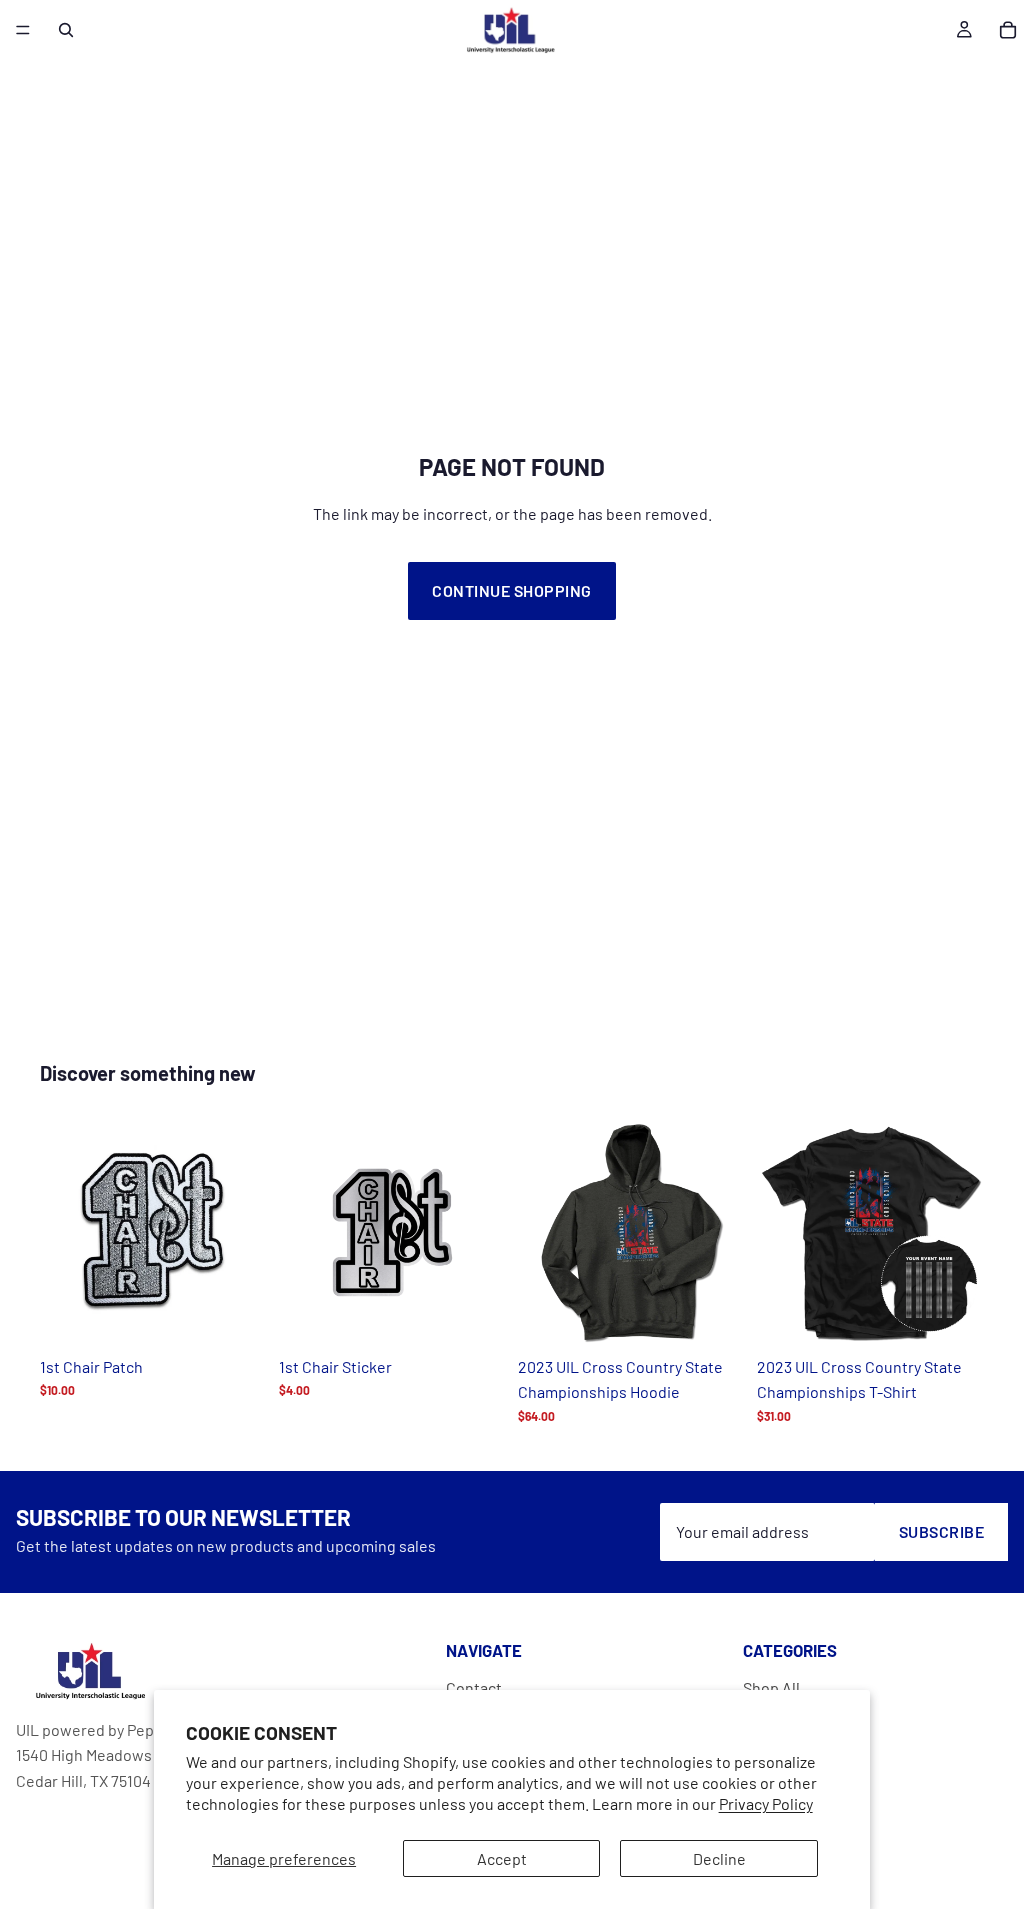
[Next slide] (245, 1232)
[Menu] (23, 30)
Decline (719, 1858)
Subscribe (941, 1531)
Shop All (771, 1687)
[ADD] (236, 1315)
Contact (474, 1687)
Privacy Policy (766, 1803)
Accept (502, 1858)
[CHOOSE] (714, 1315)
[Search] (66, 30)
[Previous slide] (62, 1232)
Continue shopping (511, 590)
